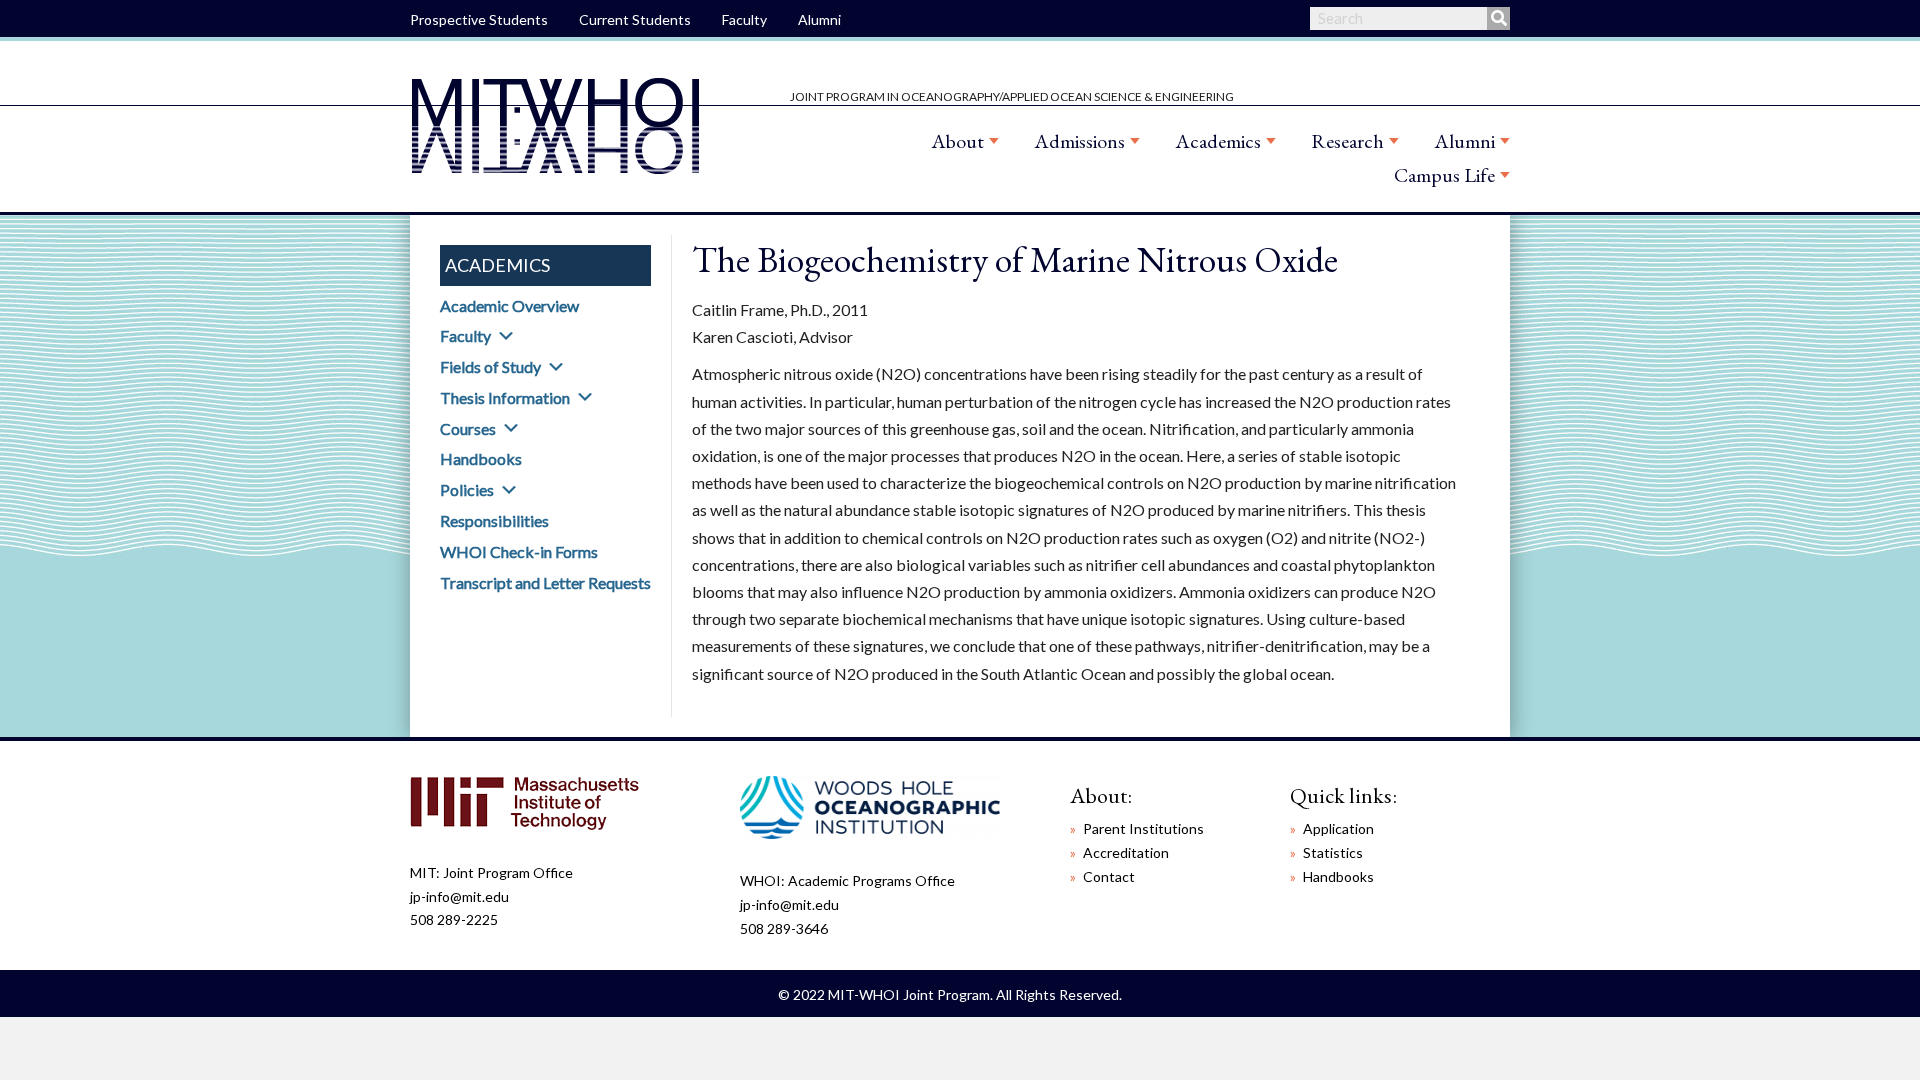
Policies (467, 489)
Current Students (635, 19)
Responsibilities (494, 520)
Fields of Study (490, 366)
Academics (1218, 141)
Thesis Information (505, 397)
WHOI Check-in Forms (519, 551)
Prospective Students (479, 19)
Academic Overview (509, 305)
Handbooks (481, 458)
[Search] (1498, 18)
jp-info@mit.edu (459, 896)
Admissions (1079, 141)
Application (1338, 828)
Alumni (819, 19)
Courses (468, 428)
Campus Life (1444, 175)
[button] (506, 336)
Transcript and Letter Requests (545, 582)
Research (1347, 141)
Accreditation (1126, 852)
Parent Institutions (1143, 828)
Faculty (744, 19)
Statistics (1333, 852)
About (957, 141)
